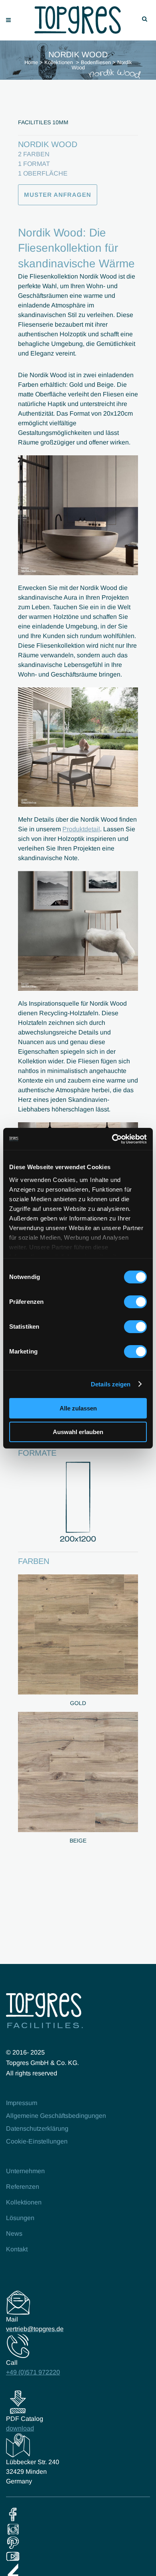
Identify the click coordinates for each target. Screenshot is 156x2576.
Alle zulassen (78, 1408)
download (20, 2428)
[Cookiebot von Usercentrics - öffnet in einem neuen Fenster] (112, 1139)
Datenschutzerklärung (37, 2128)
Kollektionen (59, 62)
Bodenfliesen (96, 62)
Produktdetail (81, 829)
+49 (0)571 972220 (33, 2372)
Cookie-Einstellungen (37, 2141)
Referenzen (23, 2187)
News (14, 2234)
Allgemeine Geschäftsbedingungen (56, 2116)
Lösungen (20, 2218)
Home (31, 62)
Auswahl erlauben (78, 1432)
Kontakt (17, 2249)
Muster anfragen (58, 195)
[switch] (135, 1302)
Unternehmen (25, 2171)
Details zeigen (111, 1384)
